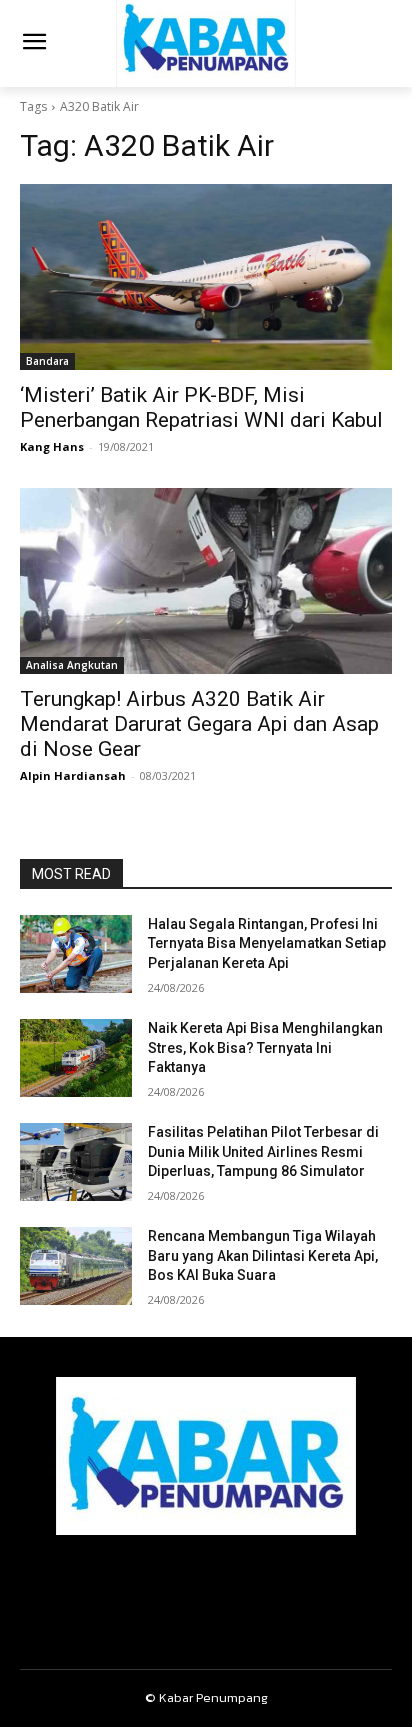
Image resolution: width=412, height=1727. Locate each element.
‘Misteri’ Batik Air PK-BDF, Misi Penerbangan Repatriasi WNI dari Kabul (201, 407)
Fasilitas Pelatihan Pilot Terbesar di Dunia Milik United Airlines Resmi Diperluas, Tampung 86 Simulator (263, 1151)
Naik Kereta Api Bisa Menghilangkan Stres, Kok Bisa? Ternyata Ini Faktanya (265, 1047)
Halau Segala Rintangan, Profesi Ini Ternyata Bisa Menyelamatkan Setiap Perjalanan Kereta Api (267, 943)
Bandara (47, 361)
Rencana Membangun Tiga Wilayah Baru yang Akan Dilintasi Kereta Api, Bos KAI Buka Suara (263, 1255)
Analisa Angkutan (72, 665)
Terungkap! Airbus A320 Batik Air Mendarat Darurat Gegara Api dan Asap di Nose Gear (199, 724)
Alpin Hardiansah (73, 775)
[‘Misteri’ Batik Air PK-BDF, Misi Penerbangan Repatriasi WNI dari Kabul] (206, 277)
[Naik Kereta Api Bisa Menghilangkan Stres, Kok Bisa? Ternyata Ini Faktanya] (76, 1058)
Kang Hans (52, 446)
